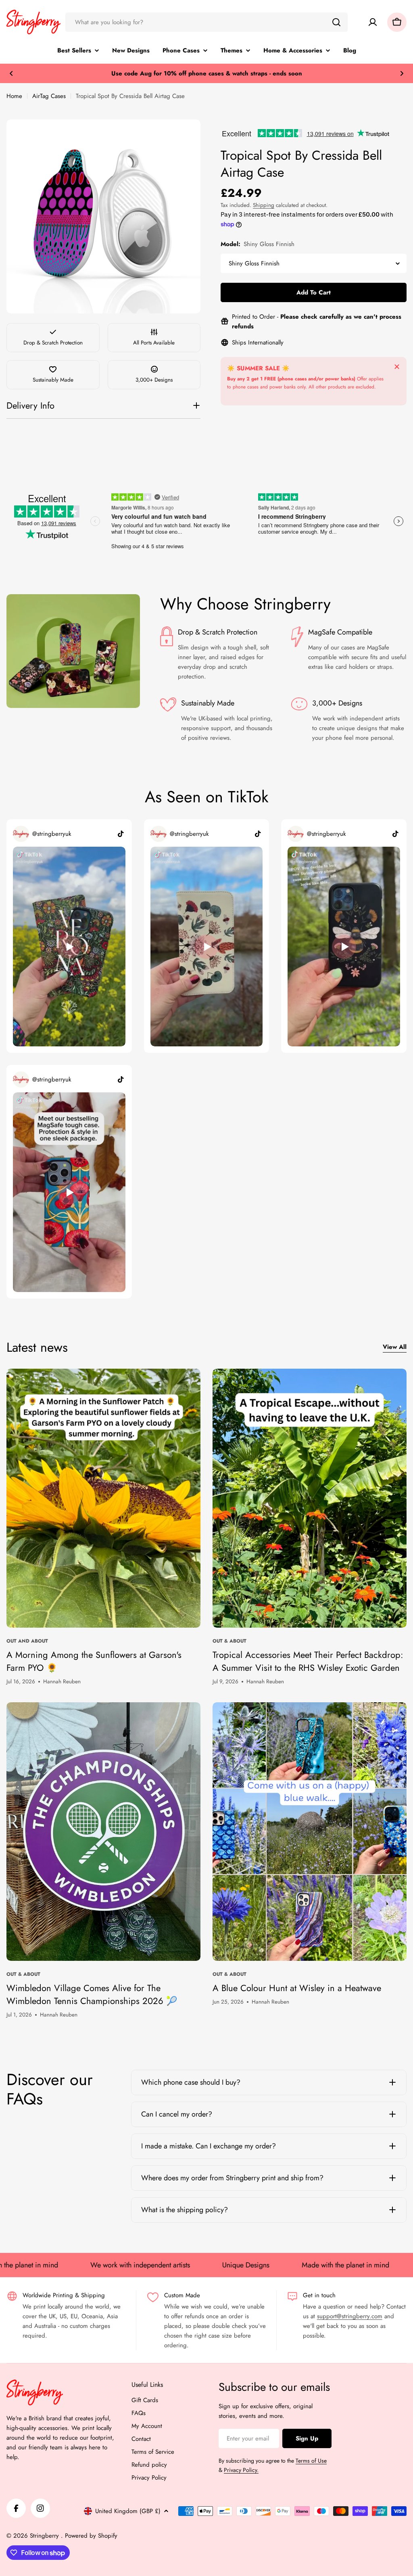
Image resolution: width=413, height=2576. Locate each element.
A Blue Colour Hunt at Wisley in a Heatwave (297, 1988)
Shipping (264, 205)
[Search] (336, 22)
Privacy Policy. (241, 2470)
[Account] (373, 22)
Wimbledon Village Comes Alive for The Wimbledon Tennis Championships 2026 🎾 (92, 1994)
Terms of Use (311, 2461)
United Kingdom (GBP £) (128, 2511)
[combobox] (206, 22)
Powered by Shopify (91, 2536)
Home (14, 96)
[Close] (397, 367)
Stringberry (45, 2536)
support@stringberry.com (350, 2316)
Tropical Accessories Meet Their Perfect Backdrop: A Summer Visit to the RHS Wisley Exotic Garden (308, 1661)
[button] (11, 73)
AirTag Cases (49, 96)
